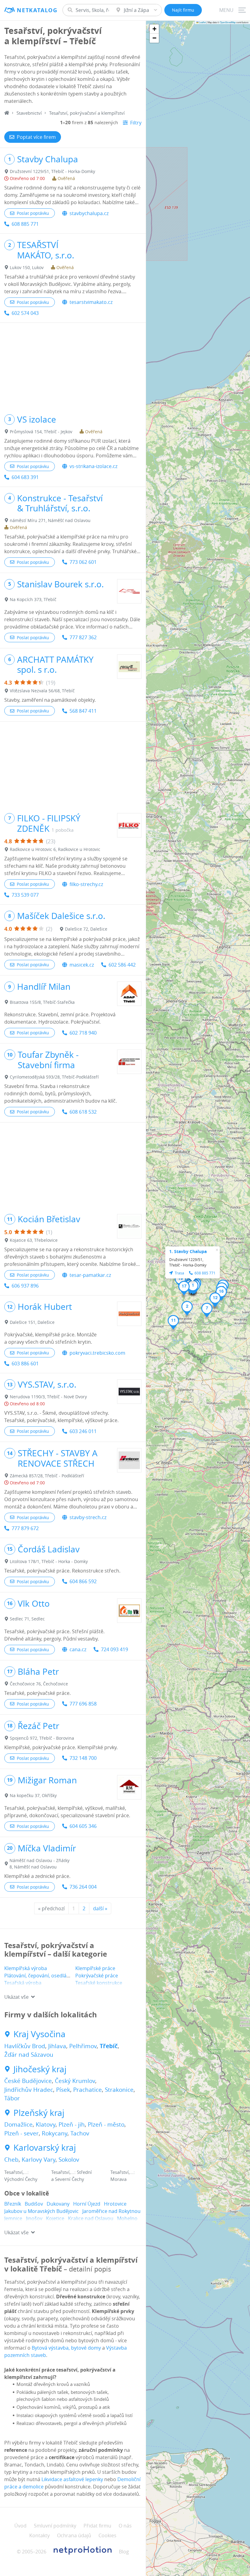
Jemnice (13, 2218)
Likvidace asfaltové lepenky (72, 2479)
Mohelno (127, 2218)
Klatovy (46, 2124)
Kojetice (55, 2218)
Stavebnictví (29, 113)
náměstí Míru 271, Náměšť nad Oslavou (50, 520)
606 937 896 (25, 1286)
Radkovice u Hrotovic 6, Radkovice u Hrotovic (55, 849)
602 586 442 (122, 965)
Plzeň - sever (21, 2133)
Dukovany (58, 2204)
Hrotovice (115, 2204)
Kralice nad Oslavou (91, 2218)
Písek (63, 2090)
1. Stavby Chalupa (188, 1251)
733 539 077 (25, 895)
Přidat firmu (97, 2526)
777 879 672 (25, 1528)
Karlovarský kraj (45, 2148)
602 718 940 (83, 1033)
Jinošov (34, 2218)
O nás (125, 2526)
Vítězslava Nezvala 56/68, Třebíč (42, 691)
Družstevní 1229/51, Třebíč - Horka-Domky (52, 171)
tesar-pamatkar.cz (90, 1275)
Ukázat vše (16, 1997)
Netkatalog (37, 10)
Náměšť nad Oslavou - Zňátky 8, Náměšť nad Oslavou (39, 1864)
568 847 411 (83, 711)
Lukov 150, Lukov (27, 267)
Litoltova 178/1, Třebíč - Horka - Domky (49, 1561)
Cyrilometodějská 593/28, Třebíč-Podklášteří (54, 1077)
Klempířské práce (95, 1968)
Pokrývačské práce (97, 1976)
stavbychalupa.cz (89, 213)
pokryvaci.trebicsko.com (97, 1353)
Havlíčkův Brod (25, 2046)
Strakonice (119, 2090)
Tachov (80, 2133)
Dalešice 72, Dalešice (86, 929)
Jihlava (57, 2046)
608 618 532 (83, 1112)
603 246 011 (83, 1431)
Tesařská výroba (23, 1983)
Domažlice (18, 2124)
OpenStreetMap (228, 22)
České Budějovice (28, 2081)
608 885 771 (25, 224)
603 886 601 (25, 1364)
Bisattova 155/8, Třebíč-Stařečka (42, 1002)
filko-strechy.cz (86, 884)
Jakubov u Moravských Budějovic (41, 2211)
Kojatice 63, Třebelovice (34, 1240)
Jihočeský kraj (40, 2069)
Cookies (107, 2535)
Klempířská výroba (26, 1968)
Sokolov (69, 2160)
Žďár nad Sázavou (29, 2055)
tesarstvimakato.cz (91, 302)
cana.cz (78, 1649)
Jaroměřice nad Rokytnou (111, 2211)
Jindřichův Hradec (29, 2090)
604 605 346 (83, 1826)
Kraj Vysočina (39, 2034)
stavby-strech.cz (88, 1517)
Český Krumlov (75, 2081)
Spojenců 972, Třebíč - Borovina (42, 1738)
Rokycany (55, 2133)
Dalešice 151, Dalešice (32, 1322)
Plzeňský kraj (39, 2113)
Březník (13, 2204)
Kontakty (39, 2535)
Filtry (136, 123)
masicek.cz (82, 965)
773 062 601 (83, 562)
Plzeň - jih (72, 2124)
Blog (124, 2552)
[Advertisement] (73, 366)
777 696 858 (83, 1704)
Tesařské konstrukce (99, 1983)
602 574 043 (25, 313)
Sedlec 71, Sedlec (27, 1619)
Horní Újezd (87, 2204)
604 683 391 (25, 477)
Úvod (20, 2526)
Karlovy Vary (39, 2160)
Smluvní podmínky (55, 2526)
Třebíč (109, 2046)
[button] (193, 1287)
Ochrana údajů (74, 2535)
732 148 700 (83, 1758)
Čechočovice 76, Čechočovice (39, 1684)
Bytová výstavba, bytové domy (66, 2348)
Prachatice (87, 2090)
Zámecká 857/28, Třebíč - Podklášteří (47, 1476)
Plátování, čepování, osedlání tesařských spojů (57, 1976)
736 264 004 (83, 1887)
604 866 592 (83, 1581)
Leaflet (202, 22)
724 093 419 (114, 1649)
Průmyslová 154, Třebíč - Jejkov (41, 432)
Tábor (12, 2098)
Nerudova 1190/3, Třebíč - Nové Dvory (48, 1397)
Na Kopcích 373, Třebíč (33, 599)
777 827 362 (83, 637)
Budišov (34, 2204)
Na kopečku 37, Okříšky (33, 1795)
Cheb (11, 2160)
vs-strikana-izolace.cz (93, 466)
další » (100, 1908)
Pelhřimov (83, 2046)
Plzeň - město (106, 2124)
